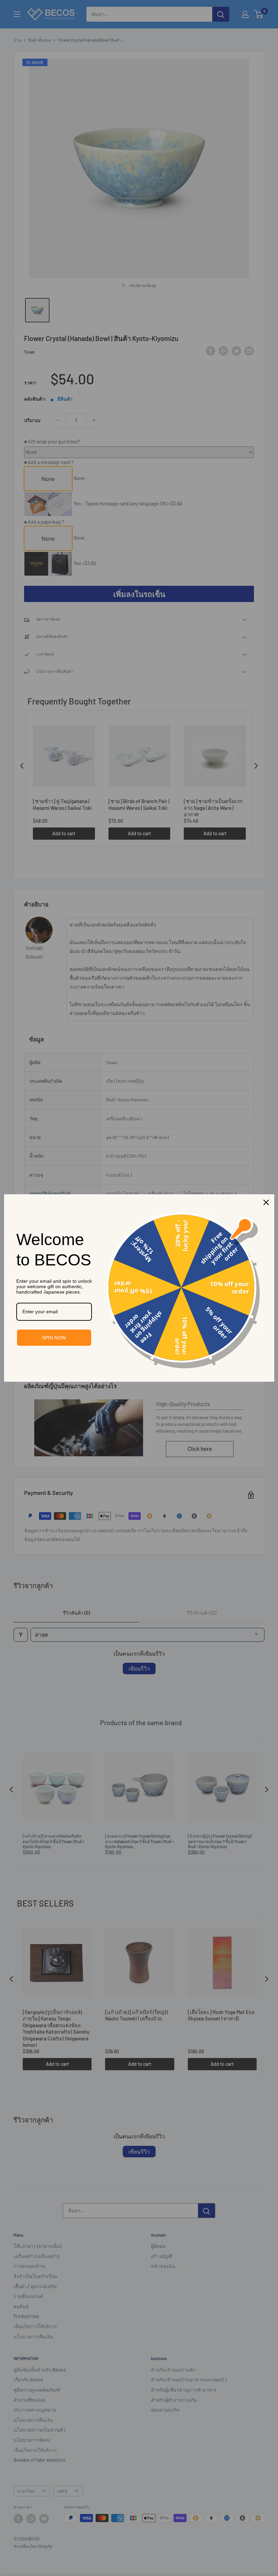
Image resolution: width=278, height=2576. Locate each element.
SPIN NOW (54, 1338)
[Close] (266, 1202)
